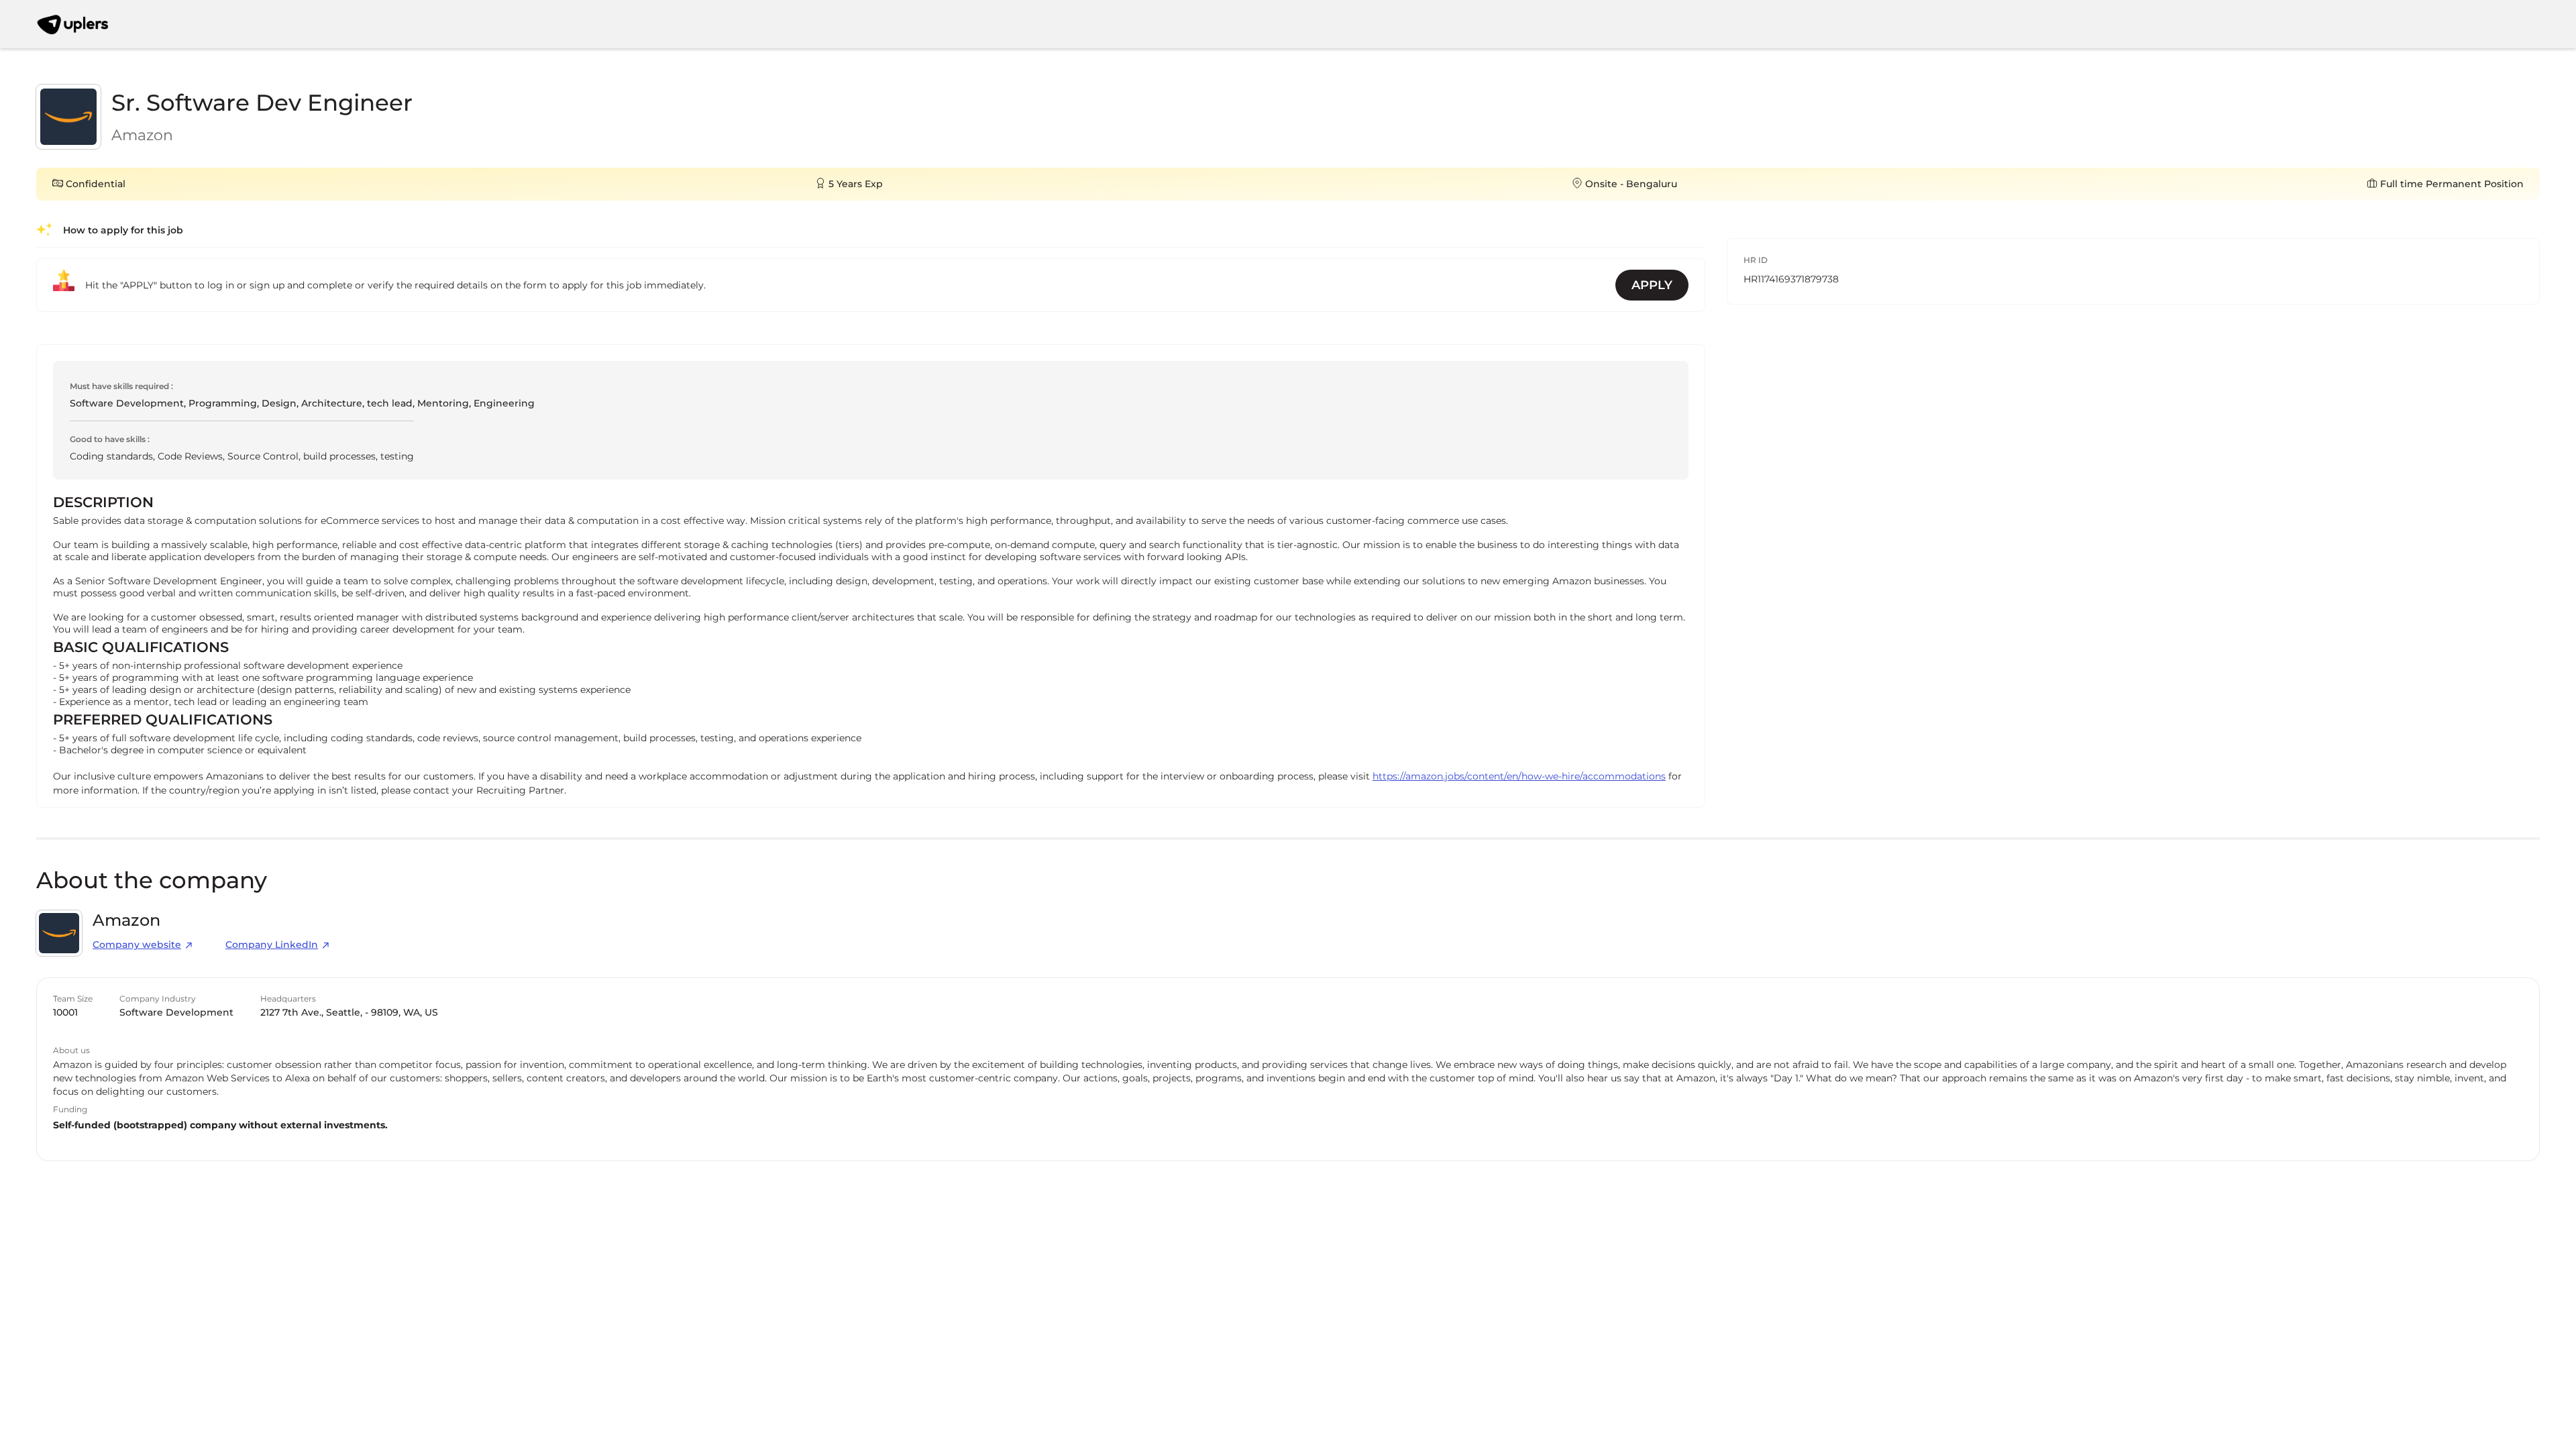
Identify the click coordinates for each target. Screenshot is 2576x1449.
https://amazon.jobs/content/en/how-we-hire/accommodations (1519, 776)
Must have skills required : (121, 386)
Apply (1652, 285)
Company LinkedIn (272, 945)
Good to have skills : (110, 439)
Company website (137, 945)
